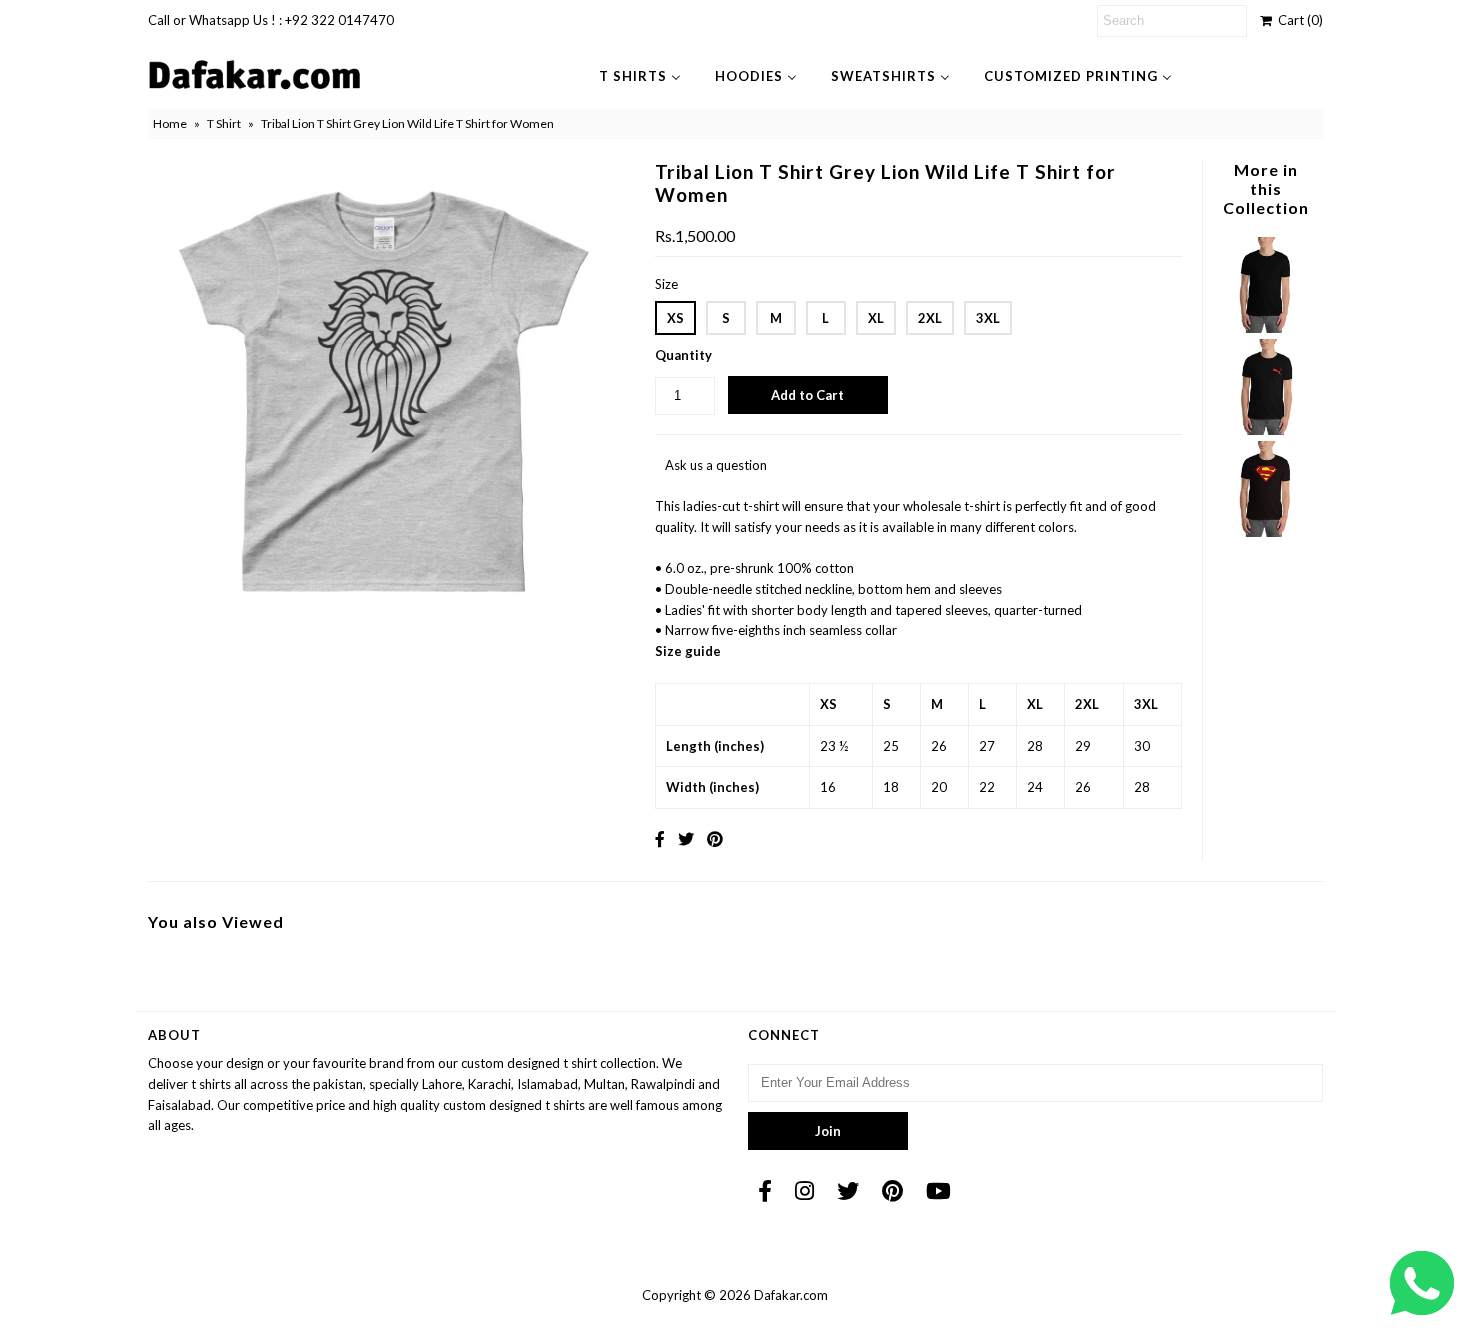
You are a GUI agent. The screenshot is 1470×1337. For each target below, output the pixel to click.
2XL (930, 318)
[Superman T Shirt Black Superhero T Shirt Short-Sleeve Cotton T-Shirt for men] (1266, 532)
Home (170, 123)
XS (675, 318)
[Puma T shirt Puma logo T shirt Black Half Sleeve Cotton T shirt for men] (1266, 430)
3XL (988, 318)
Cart (1297, 20)
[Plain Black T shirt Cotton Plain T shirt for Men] (1266, 328)
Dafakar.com (791, 1295)
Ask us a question (716, 465)
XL (876, 318)
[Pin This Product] (715, 838)
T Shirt (224, 123)
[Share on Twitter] (686, 838)
